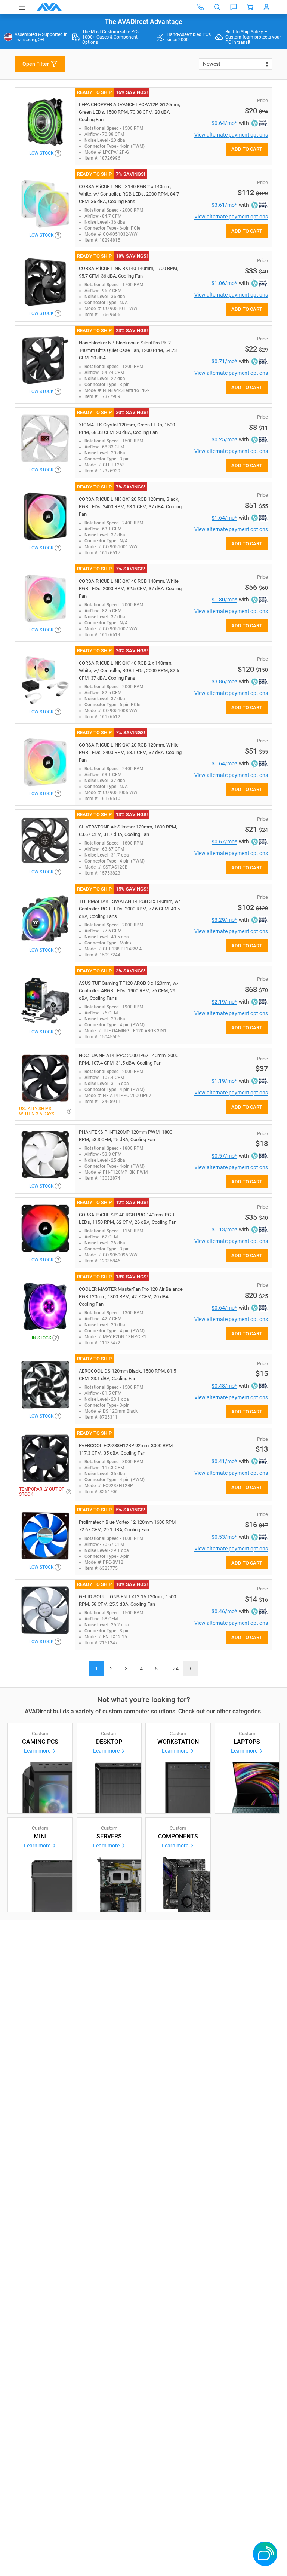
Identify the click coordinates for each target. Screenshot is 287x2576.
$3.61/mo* (224, 205)
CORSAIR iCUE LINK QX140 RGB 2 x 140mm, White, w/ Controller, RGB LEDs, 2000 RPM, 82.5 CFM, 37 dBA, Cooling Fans (129, 670)
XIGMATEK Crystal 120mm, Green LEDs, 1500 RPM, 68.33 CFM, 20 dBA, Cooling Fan (127, 428)
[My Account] (266, 7)
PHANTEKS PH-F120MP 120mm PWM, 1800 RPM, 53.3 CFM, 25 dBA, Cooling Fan (126, 1136)
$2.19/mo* (224, 1002)
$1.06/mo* (224, 283)
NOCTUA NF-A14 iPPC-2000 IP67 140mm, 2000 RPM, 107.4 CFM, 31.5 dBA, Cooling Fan (129, 1059)
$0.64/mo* (224, 123)
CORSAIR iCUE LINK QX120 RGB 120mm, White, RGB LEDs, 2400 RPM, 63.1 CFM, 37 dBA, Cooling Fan (130, 752)
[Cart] (250, 7)
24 (176, 1669)
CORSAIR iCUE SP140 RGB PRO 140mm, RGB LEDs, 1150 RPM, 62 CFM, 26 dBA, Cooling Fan (128, 1218)
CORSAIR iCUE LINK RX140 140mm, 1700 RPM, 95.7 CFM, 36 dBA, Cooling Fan (129, 272)
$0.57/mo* (224, 1156)
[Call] (201, 7)
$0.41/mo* (224, 1461)
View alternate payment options (231, 135)
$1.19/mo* (224, 1081)
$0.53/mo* (224, 1537)
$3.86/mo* (224, 681)
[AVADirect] (49, 7)
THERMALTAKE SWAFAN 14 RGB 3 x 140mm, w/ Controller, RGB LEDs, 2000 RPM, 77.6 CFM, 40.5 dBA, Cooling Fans (129, 909)
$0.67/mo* (224, 842)
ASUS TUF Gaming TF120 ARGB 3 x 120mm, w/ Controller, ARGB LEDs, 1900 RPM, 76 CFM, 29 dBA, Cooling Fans (129, 991)
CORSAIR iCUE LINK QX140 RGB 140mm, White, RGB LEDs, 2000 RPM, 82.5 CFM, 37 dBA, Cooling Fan (130, 589)
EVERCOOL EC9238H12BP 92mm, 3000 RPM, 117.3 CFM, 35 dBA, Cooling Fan (126, 1449)
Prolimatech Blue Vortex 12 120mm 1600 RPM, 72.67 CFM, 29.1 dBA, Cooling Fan (128, 1526)
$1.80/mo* (224, 600)
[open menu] (22, 7)
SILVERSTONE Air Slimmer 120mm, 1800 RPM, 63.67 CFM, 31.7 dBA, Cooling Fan (128, 831)
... (166, 1669)
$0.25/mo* (224, 439)
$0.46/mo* (224, 1611)
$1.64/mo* (224, 518)
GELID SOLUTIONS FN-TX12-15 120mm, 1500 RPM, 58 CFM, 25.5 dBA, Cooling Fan (127, 1600)
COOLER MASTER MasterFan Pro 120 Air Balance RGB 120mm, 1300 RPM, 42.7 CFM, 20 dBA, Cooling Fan (131, 1297)
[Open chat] (234, 7)
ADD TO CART (247, 149)
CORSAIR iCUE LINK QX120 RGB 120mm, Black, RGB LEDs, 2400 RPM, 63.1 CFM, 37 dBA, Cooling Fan (130, 507)
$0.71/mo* (224, 361)
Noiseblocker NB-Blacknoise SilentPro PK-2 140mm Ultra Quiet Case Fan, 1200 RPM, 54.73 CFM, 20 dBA (128, 350)
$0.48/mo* (224, 1386)
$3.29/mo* (224, 920)
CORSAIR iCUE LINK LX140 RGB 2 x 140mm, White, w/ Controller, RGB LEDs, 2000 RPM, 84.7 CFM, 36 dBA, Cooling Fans (129, 194)
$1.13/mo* (224, 1229)
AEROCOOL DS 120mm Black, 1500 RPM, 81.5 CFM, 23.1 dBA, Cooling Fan (127, 1375)
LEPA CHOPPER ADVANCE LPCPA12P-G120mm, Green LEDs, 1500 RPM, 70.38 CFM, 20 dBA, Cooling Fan (129, 112)
